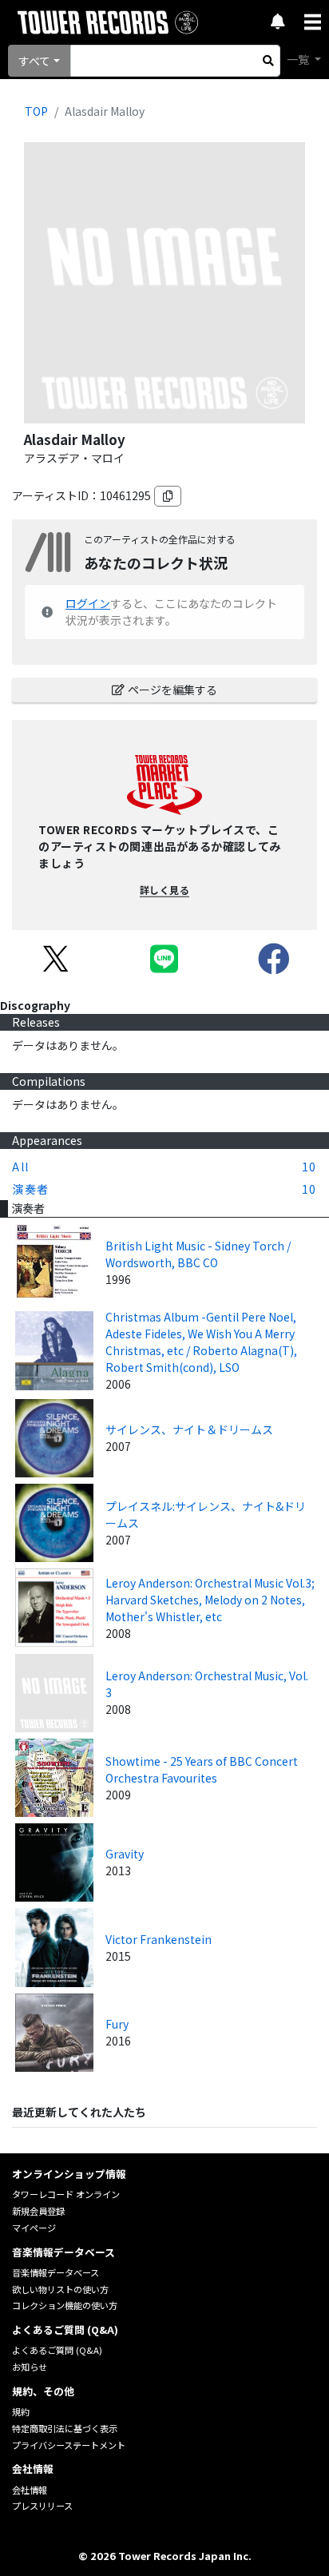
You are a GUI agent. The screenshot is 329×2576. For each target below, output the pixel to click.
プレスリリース (42, 2506)
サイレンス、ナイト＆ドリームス (189, 1429)
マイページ (34, 2228)
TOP (36, 111)
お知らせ (30, 2367)
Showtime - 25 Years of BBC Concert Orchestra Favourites (202, 1769)
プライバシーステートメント (69, 2445)
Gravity (125, 1854)
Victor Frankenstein (159, 1939)
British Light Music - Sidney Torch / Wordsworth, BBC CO (198, 1254)
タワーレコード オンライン (66, 2194)
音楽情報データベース (55, 2272)
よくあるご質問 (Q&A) (57, 2350)
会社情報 (30, 2490)
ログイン (88, 603)
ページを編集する (172, 690)
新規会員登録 (38, 2211)
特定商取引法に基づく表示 (65, 2428)
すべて (34, 61)
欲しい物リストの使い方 (60, 2289)
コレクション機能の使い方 (65, 2305)
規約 (21, 2411)
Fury (117, 2024)
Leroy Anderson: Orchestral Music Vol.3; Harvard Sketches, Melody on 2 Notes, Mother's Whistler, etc (210, 1600)
